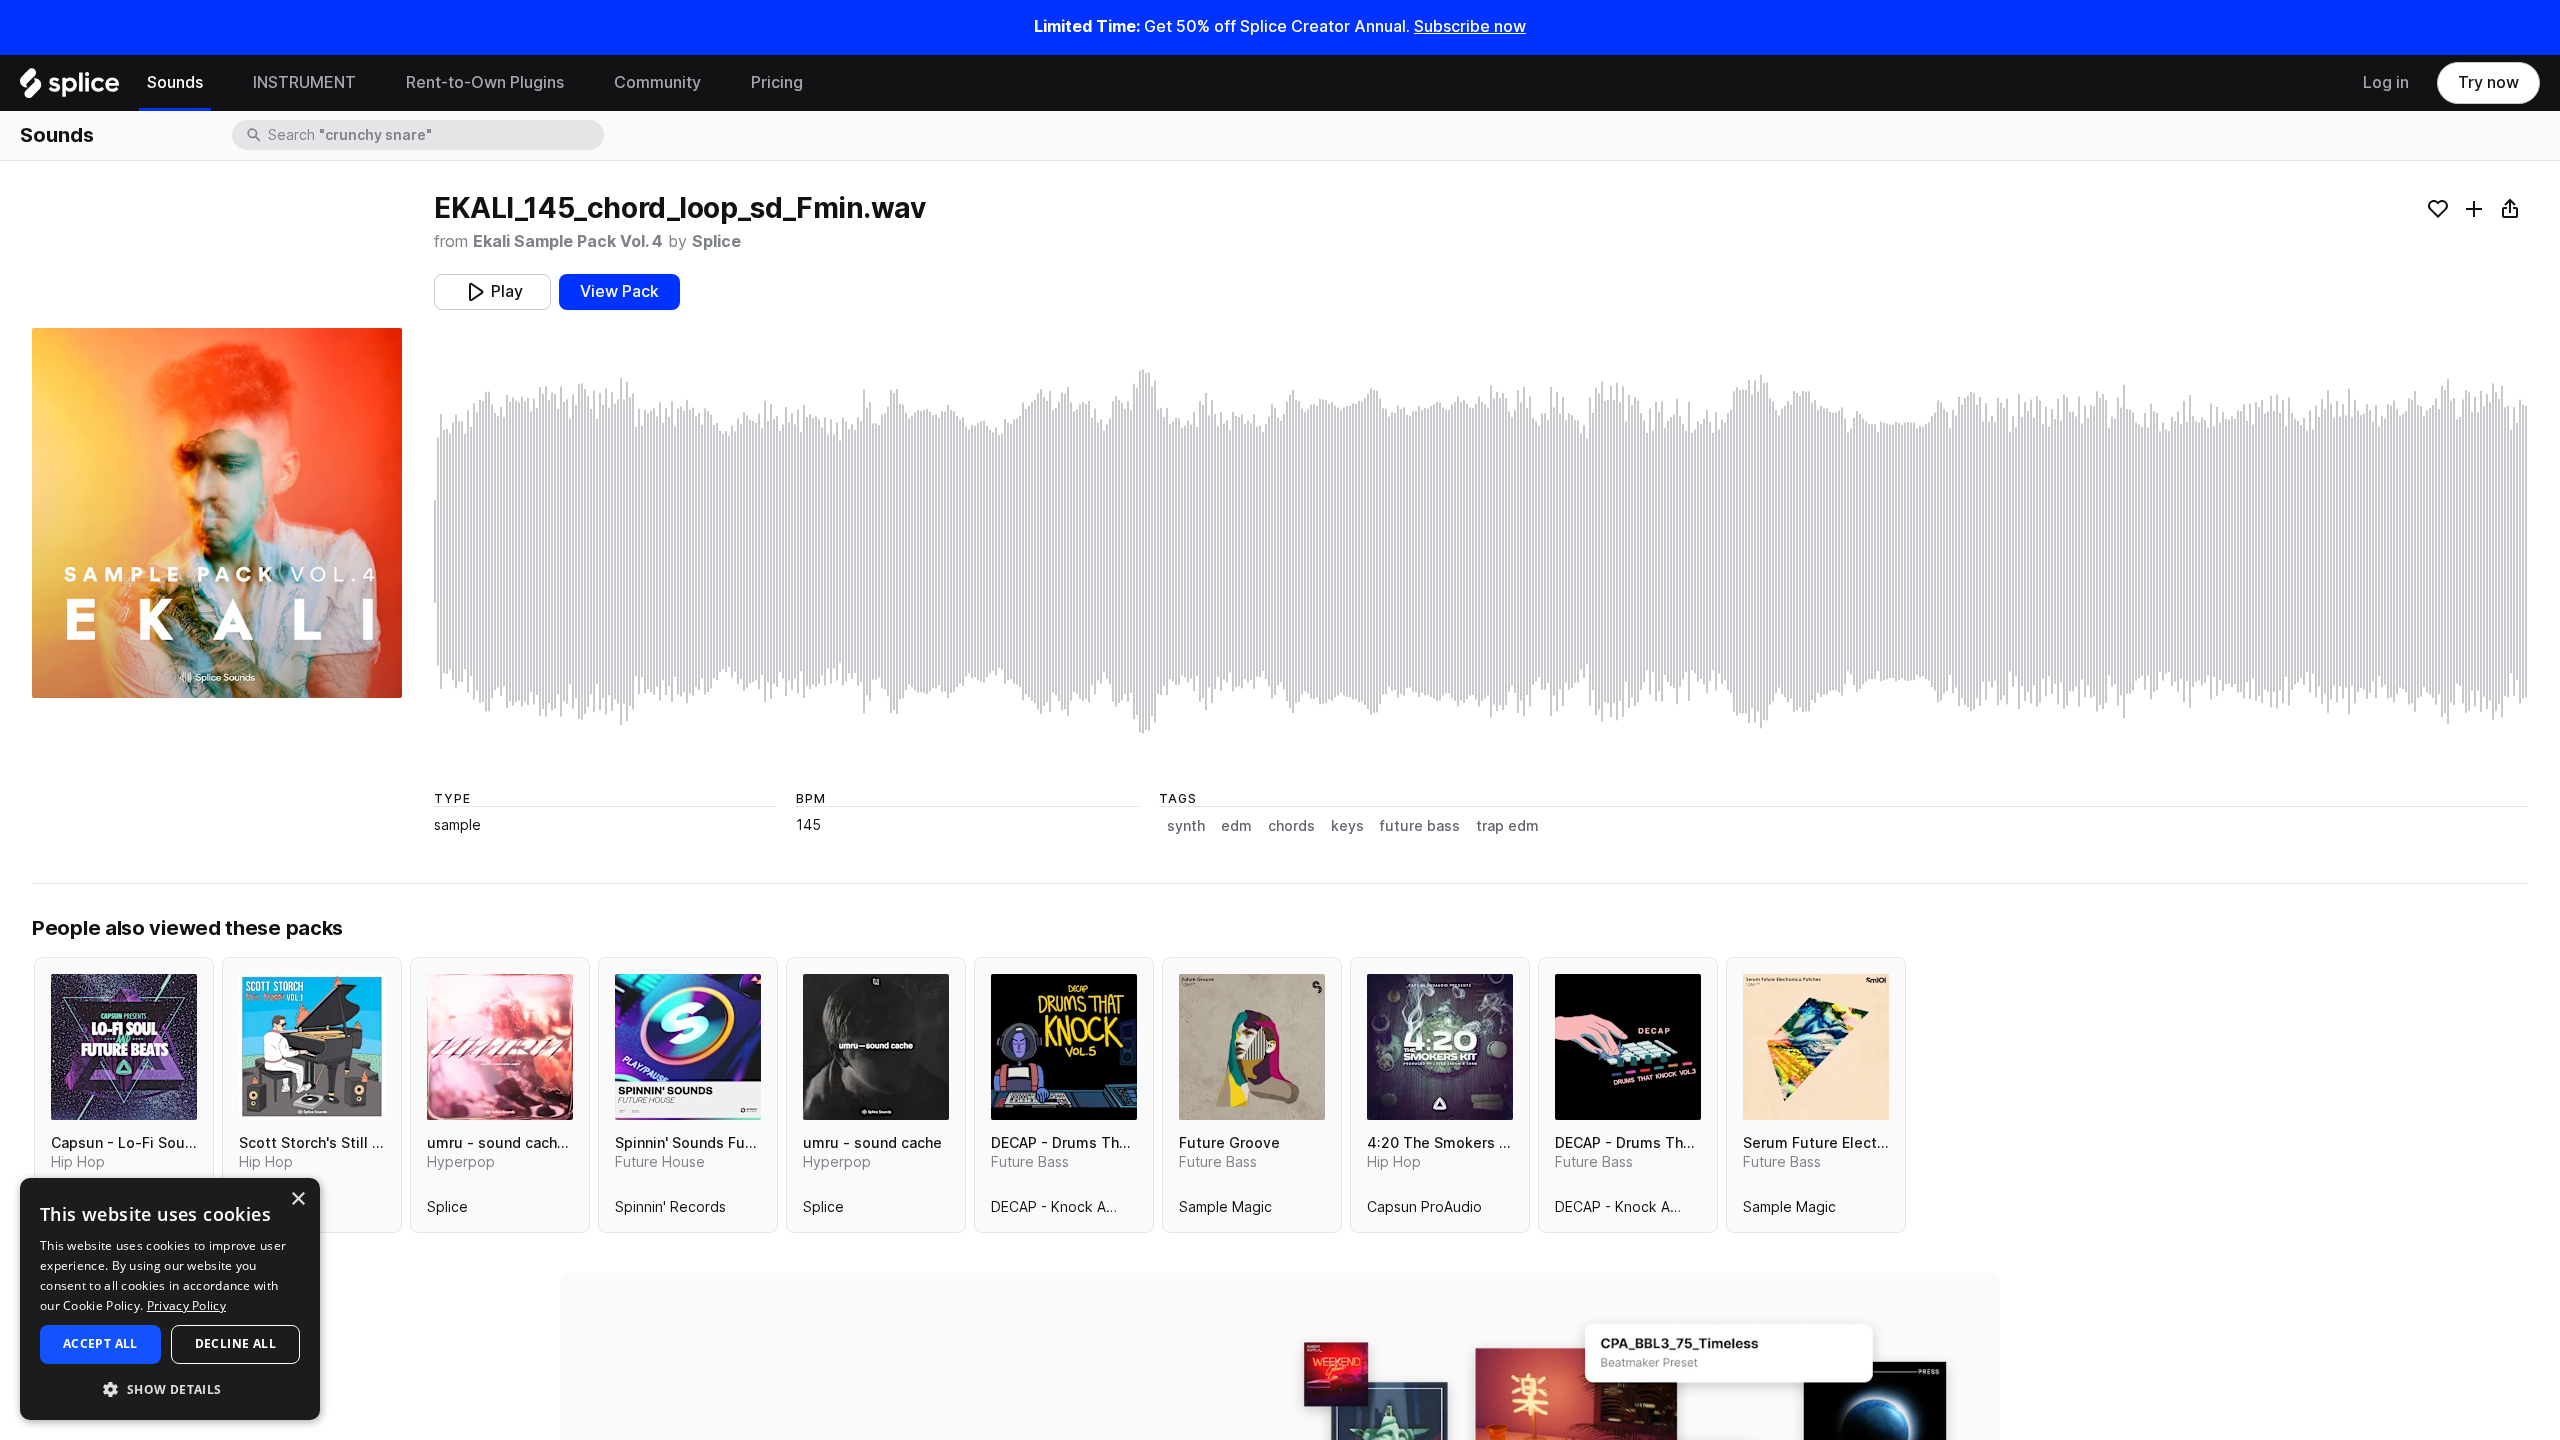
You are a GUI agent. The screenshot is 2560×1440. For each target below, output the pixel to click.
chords (1291, 826)
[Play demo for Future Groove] (1252, 1047)
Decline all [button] (235, 1343)
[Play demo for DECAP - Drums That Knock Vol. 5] (1064, 1047)
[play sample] (1481, 551)
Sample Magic (1225, 1211)
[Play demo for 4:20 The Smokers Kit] (1440, 1047)
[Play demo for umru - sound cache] (876, 1047)
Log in (2386, 82)
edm (1236, 826)
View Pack (619, 291)
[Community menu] (716, 83)
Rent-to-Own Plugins (485, 82)
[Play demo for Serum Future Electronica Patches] (1816, 1047)
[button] (170, 1388)
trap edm (1507, 826)
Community (657, 82)
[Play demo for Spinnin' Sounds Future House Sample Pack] (688, 1047)
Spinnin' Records (670, 1211)
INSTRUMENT (304, 82)
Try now (2488, 82)
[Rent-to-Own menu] (579, 83)
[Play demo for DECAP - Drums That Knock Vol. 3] (1628, 1047)
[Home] (69, 88)
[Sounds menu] (218, 83)
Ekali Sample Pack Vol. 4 (568, 241)
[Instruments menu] (371, 83)
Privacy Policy (186, 1305)
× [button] (297, 1199)
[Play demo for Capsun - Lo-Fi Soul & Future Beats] (124, 1047)
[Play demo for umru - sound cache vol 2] (500, 1047)
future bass (1420, 826)
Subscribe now (1470, 26)
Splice (716, 241)
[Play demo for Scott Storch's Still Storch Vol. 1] (312, 1047)
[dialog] (170, 1299)
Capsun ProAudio (1424, 1211)
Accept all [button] (100, 1343)
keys (1347, 826)
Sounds (175, 82)
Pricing (777, 82)
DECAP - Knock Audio (1063, 1211)
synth (1186, 826)
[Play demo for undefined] (217, 513)
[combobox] (434, 135)
